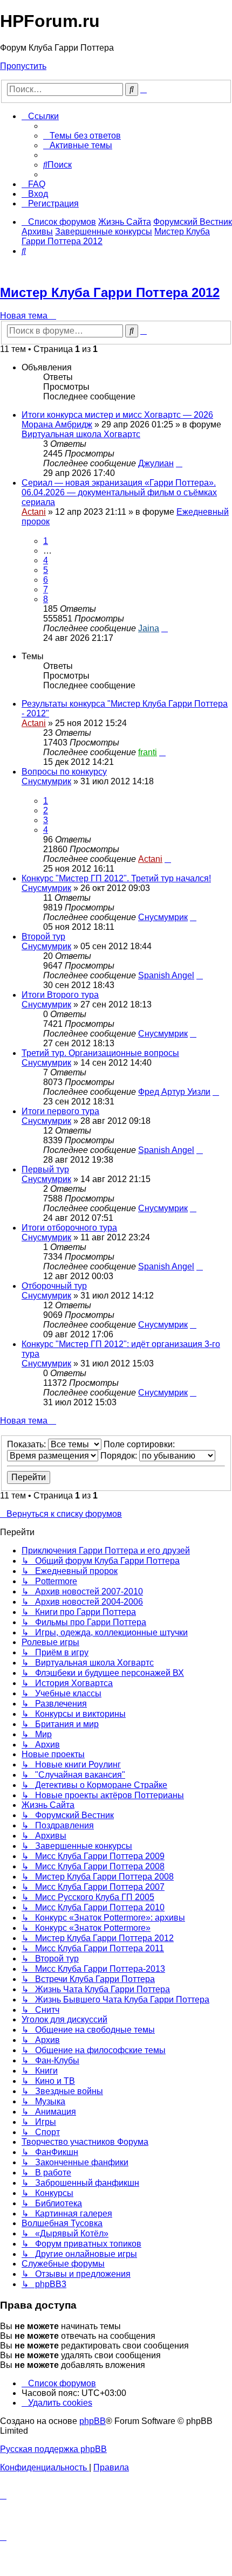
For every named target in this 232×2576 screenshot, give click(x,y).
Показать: (28, 1444)
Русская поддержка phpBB (53, 2449)
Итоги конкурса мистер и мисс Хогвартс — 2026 (117, 415)
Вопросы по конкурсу (64, 772)
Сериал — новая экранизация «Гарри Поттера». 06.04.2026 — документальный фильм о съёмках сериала (119, 492)
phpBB (93, 2421)
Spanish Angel (166, 975)
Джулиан (156, 463)
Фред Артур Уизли (174, 1092)
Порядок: (120, 1456)
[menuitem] (82, 136)
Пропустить (23, 66)
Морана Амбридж (57, 424)
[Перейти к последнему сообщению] (179, 463)
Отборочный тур (54, 1286)
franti (148, 752)
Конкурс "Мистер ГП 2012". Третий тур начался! (116, 878)
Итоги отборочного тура (69, 1228)
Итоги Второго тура (60, 995)
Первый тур (45, 1169)
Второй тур (43, 937)
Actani (34, 512)
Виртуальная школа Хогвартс (81, 434)
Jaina (149, 628)
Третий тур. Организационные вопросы (100, 1053)
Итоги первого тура (60, 1111)
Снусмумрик (46, 781)
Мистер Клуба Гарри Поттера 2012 (110, 292)
